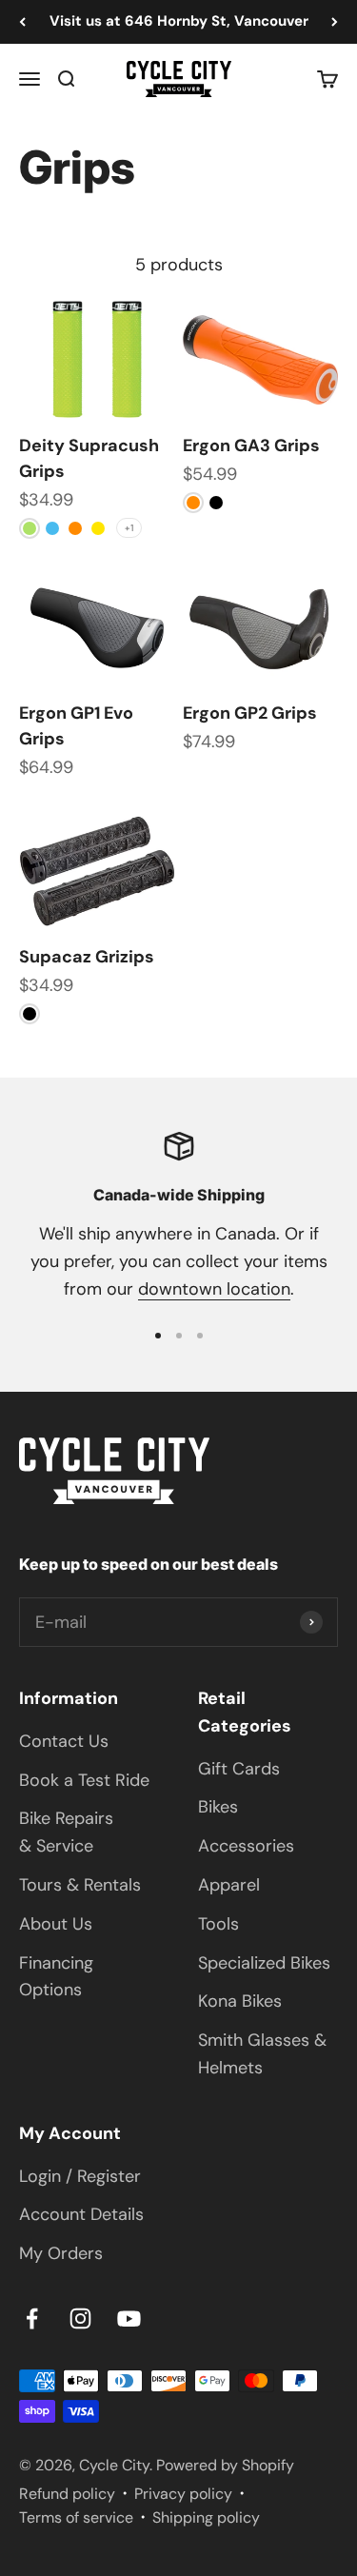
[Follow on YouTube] (129, 2318)
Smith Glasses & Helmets (262, 2054)
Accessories (246, 1846)
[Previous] (22, 22)
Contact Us (64, 1741)
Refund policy (67, 2494)
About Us (56, 1924)
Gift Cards (239, 1769)
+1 (129, 528)
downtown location (214, 1289)
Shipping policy (206, 2517)
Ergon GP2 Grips (250, 713)
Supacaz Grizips (87, 957)
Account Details (81, 2214)
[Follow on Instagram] (80, 2318)
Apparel (229, 1885)
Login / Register (80, 2176)
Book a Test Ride (84, 1780)
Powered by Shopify (225, 2465)
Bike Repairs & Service (66, 1832)
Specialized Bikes (264, 1963)
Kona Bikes (240, 2001)
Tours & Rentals (80, 1885)
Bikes (218, 1807)
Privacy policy (183, 2494)
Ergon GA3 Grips (251, 446)
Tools (218, 1924)
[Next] (335, 22)
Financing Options (56, 1977)
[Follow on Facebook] (32, 2318)
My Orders (61, 2253)
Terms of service (76, 2517)
